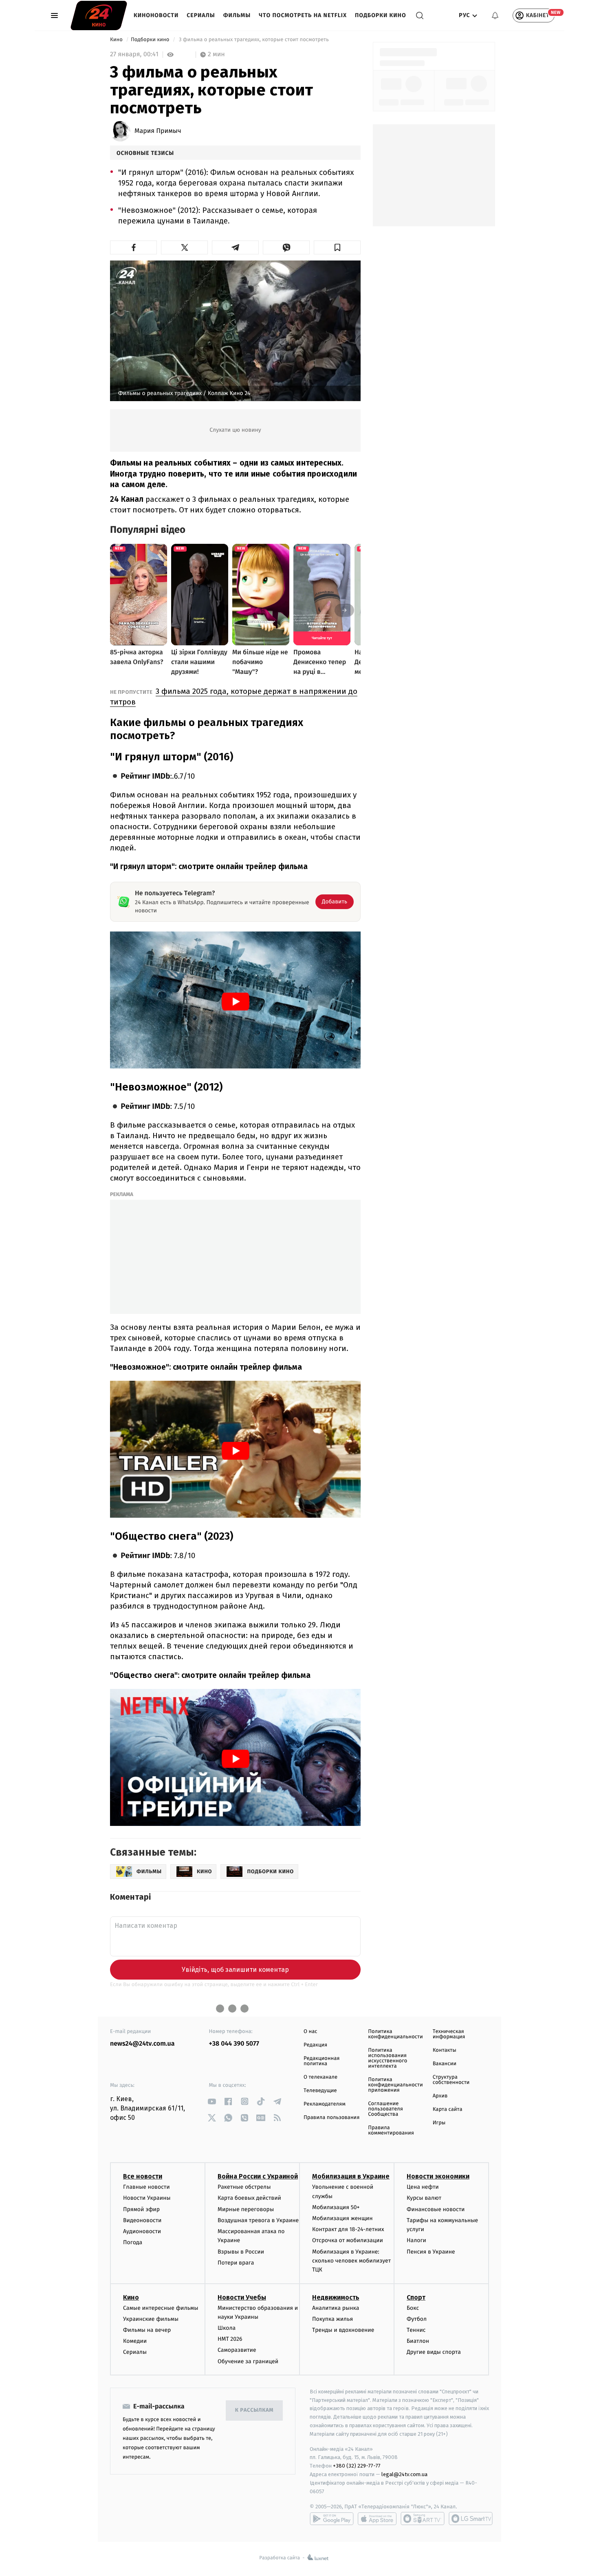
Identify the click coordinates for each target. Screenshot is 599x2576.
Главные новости (146, 2187)
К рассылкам (254, 2410)
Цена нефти (423, 2187)
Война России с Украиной (258, 2176)
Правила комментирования (391, 2130)
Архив (440, 2096)
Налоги (416, 2240)
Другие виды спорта (434, 2352)
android (332, 2519)
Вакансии (445, 2064)
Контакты (445, 2050)
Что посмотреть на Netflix (303, 15)
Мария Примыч (158, 131)
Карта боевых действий (249, 2198)
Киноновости (156, 15)
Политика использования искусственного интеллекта (388, 2058)
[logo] (99, 15)
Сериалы (201, 15)
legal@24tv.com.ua (404, 2474)
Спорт (416, 2297)
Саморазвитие (237, 2350)
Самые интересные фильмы (161, 2308)
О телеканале (320, 2077)
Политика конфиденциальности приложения (395, 2085)
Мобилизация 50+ (336, 2207)
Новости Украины (147, 2198)
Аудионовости (142, 2231)
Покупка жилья (333, 2319)
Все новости (143, 2176)
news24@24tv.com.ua (142, 2044)
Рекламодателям (325, 2104)
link (212, 2101)
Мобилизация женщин (342, 2218)
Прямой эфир (141, 2209)
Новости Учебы (242, 2297)
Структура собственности (451, 2080)
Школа (227, 2328)
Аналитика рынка (336, 2308)
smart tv (423, 2519)
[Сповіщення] (495, 15)
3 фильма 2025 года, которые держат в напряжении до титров (234, 696)
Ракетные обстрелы (244, 2187)
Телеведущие (320, 2091)
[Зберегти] (337, 247)
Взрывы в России (241, 2252)
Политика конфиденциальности (395, 2034)
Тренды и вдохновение (343, 2330)
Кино (117, 40)
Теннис (416, 2330)
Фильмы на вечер (147, 2330)
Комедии (135, 2341)
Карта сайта (448, 2109)
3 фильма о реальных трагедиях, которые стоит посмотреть (254, 40)
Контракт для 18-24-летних (348, 2229)
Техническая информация (449, 2034)
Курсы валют (424, 2198)
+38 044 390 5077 (234, 2044)
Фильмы (237, 15)
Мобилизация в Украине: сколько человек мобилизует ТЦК (351, 2261)
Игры (439, 2123)
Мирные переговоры (246, 2209)
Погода (133, 2242)
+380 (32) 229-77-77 (357, 2466)
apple (377, 2519)
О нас (310, 2032)
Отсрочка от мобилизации (348, 2240)
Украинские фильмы (151, 2319)
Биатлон (418, 2341)
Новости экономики (438, 2176)
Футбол (417, 2319)
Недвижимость (336, 2297)
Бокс (413, 2308)
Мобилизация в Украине (351, 2176)
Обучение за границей (248, 2361)
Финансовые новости (436, 2209)
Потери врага (236, 2263)
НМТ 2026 (230, 2339)
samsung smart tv (471, 2519)
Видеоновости (142, 2220)
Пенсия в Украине (431, 2252)
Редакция (315, 2045)
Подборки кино (381, 15)
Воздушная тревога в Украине (258, 2220)
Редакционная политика (322, 2061)
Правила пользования (331, 2118)
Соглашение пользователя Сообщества (385, 2109)
